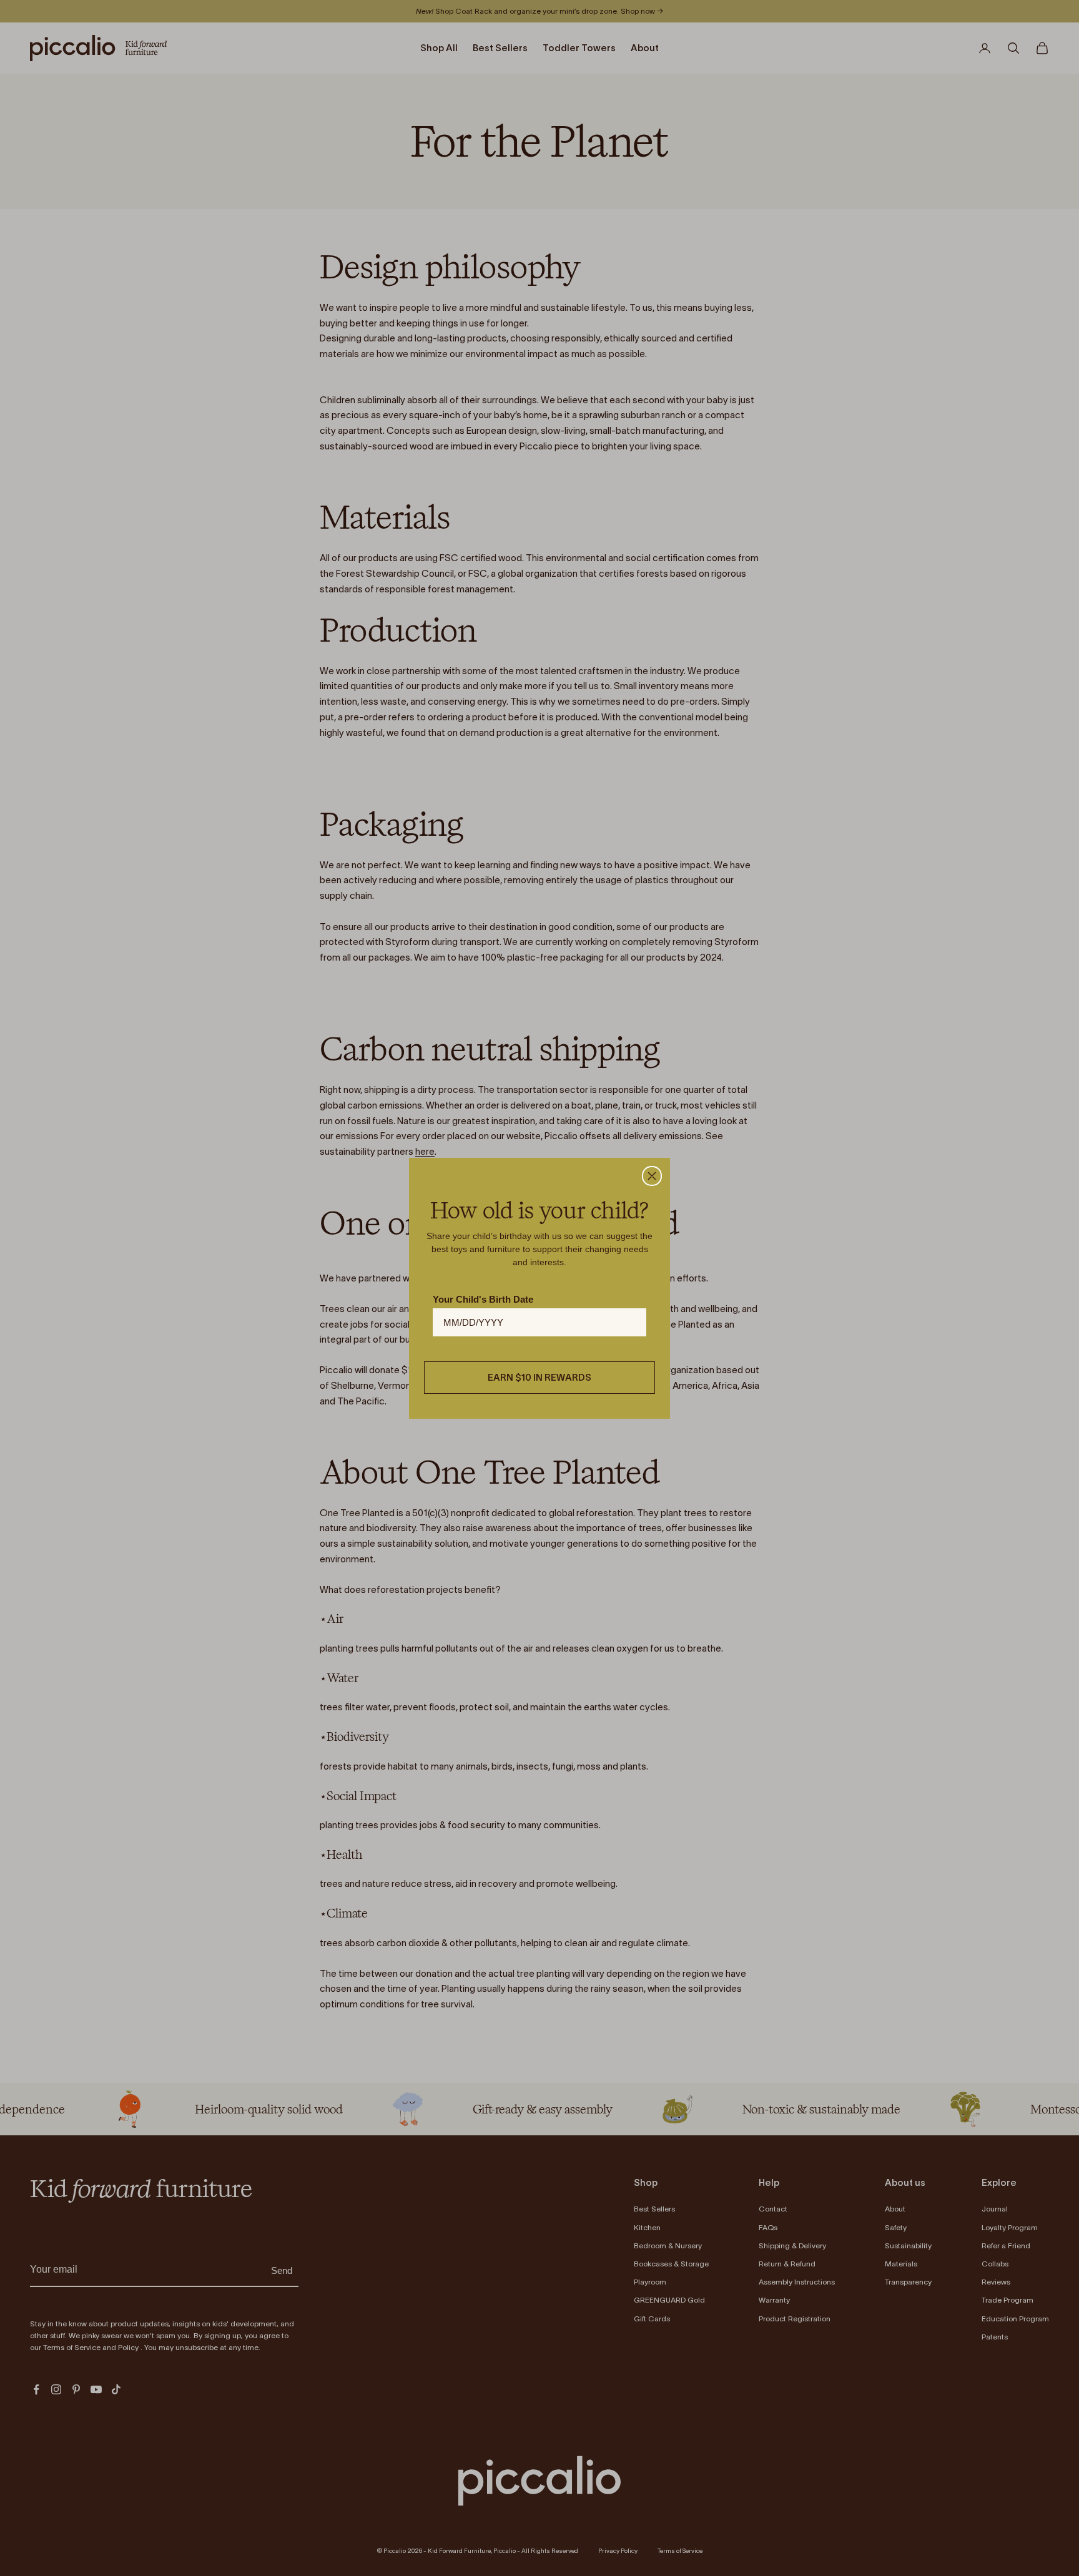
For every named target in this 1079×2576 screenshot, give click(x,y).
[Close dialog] (652, 1176)
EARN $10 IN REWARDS (539, 1377)
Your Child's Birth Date (483, 1299)
